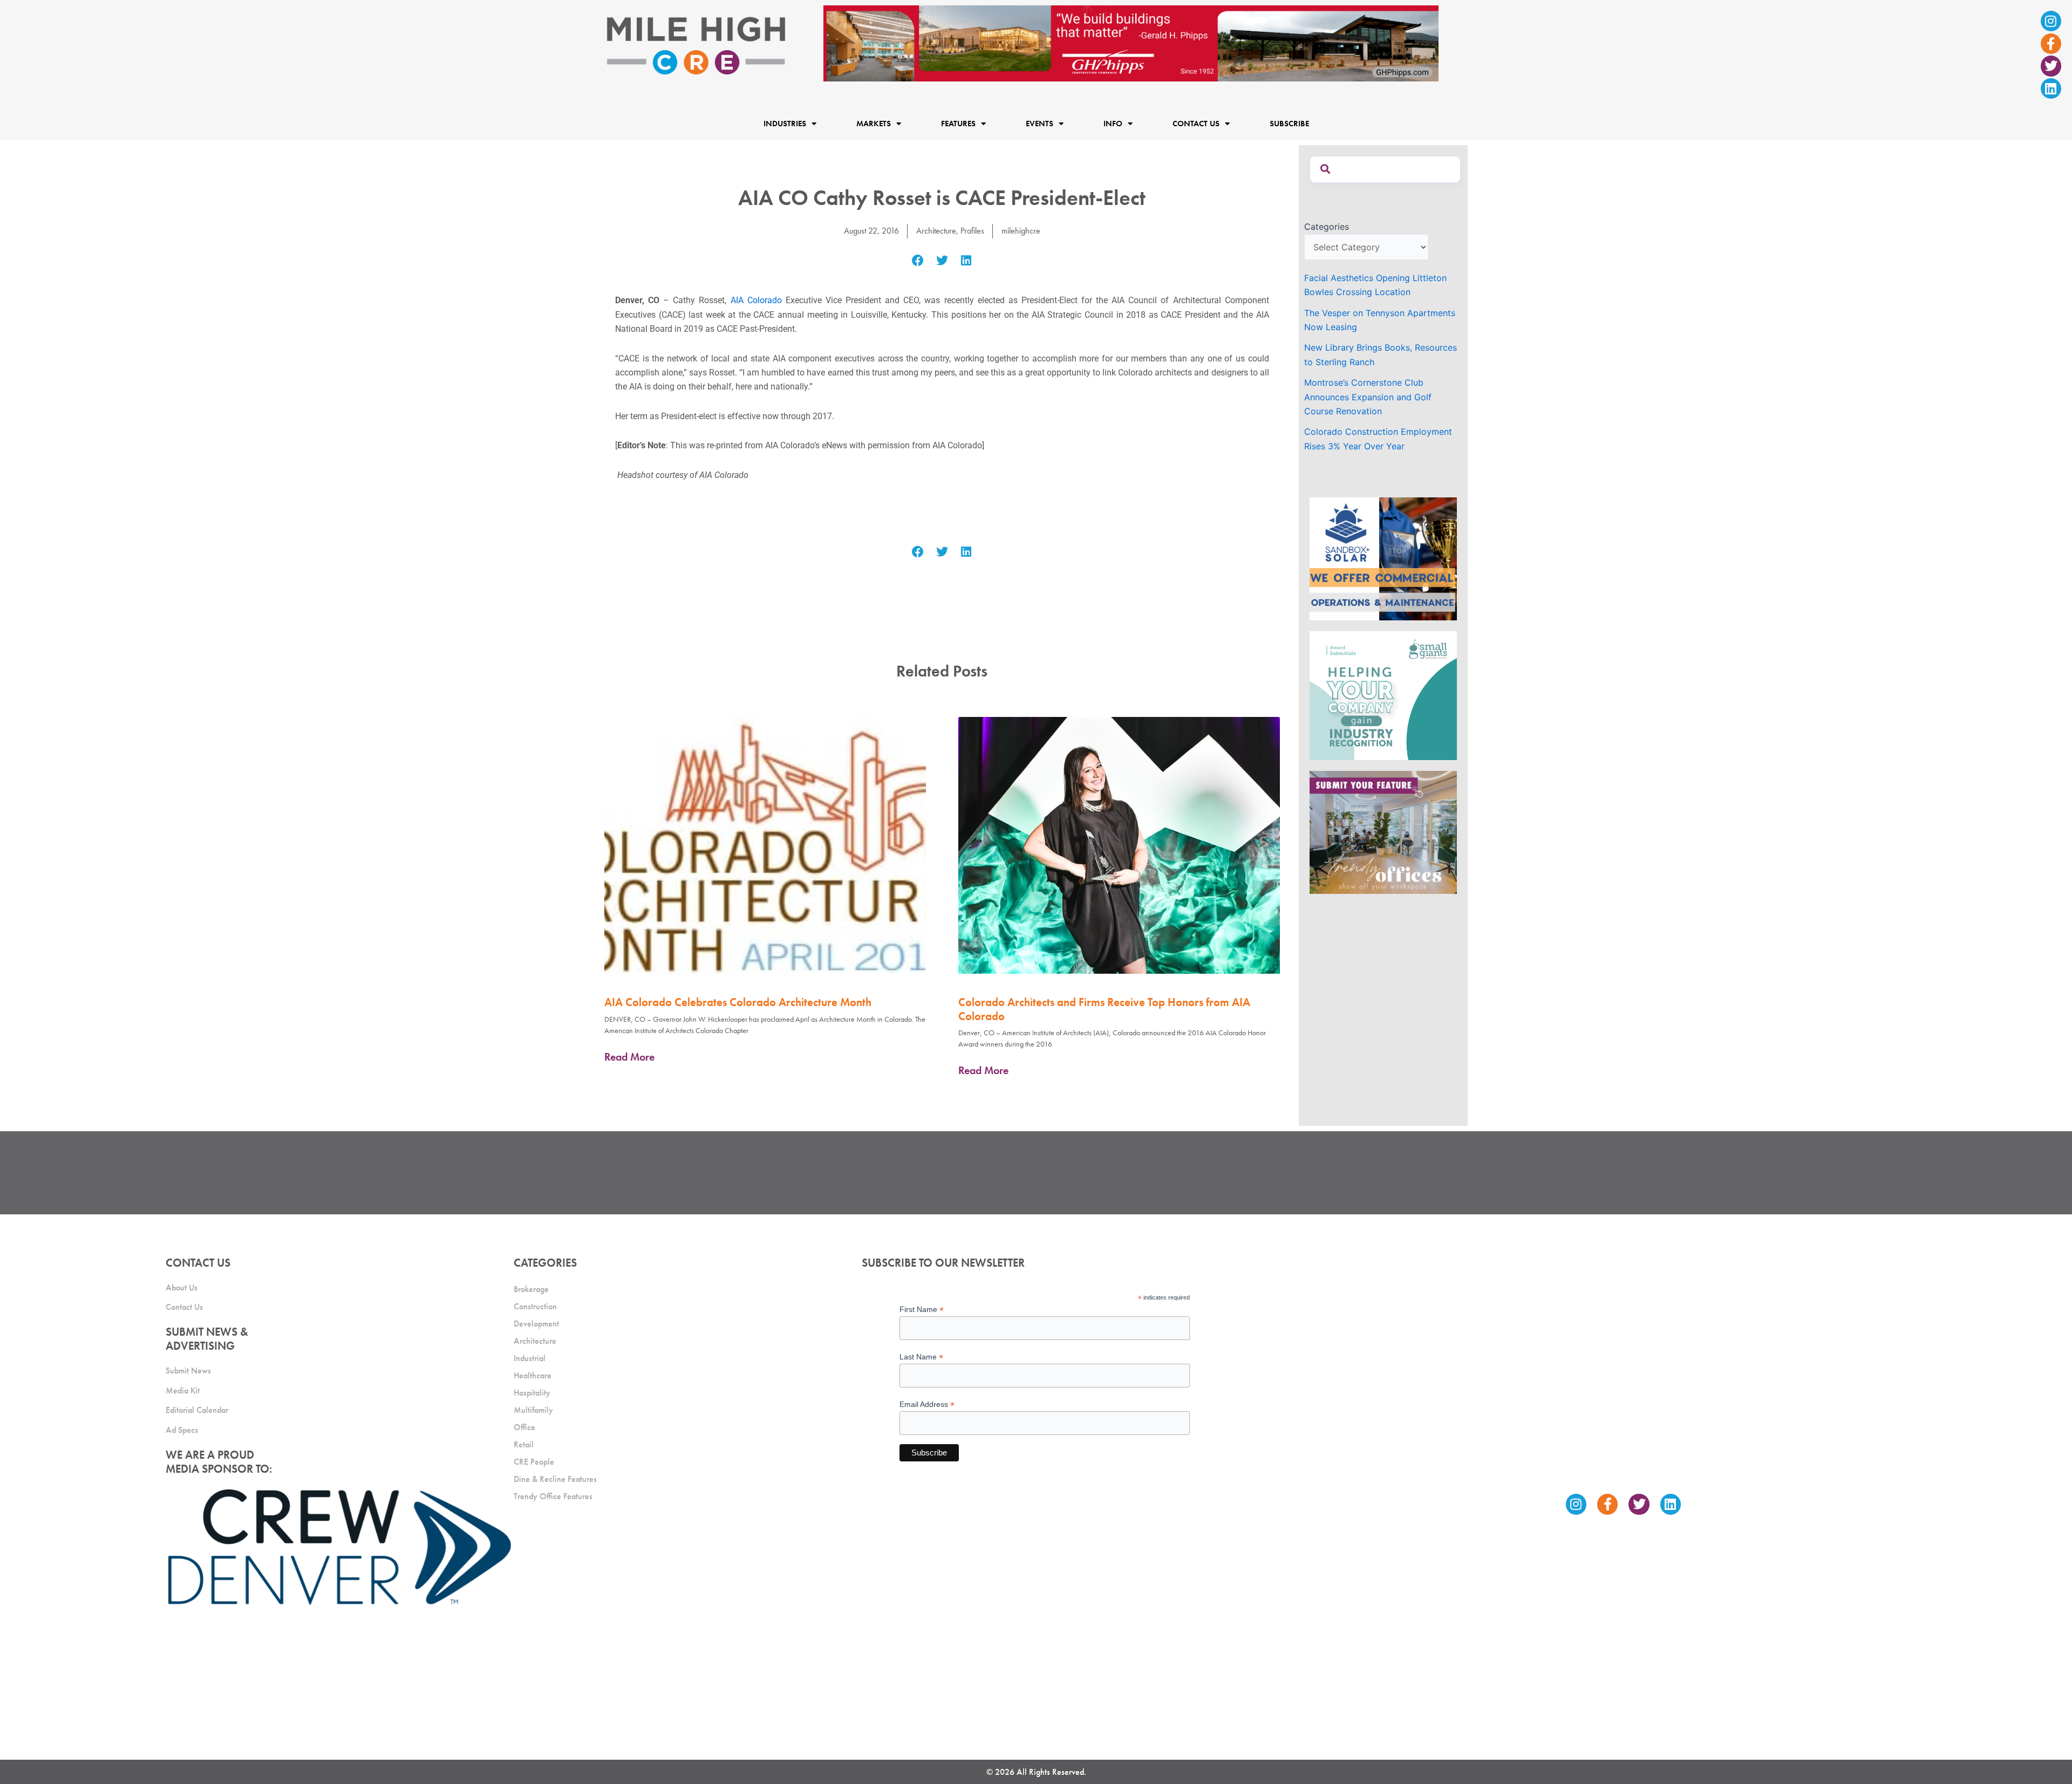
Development (536, 1324)
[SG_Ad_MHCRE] (1383, 695)
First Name (922, 1310)
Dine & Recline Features (555, 1479)
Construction (535, 1306)
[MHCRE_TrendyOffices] (1383, 831)
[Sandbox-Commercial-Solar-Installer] (1383, 558)
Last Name (921, 1357)
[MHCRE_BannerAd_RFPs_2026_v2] (1131, 43)
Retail (524, 1444)
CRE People (534, 1462)
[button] (918, 261)
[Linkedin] (2051, 88)
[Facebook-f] (2051, 44)
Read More (629, 1057)
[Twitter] (2051, 66)
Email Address (927, 1404)
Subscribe (1289, 124)
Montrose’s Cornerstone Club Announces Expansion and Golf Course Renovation (1368, 397)
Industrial (530, 1358)
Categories (1327, 227)
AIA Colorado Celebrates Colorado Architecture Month (738, 1002)
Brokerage (531, 1289)
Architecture (936, 231)
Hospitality (532, 1393)
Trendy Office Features (553, 1496)
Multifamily (533, 1410)
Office (524, 1427)
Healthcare (533, 1375)
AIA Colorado (756, 300)
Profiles (972, 231)
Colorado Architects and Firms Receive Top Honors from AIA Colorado (1104, 1009)
